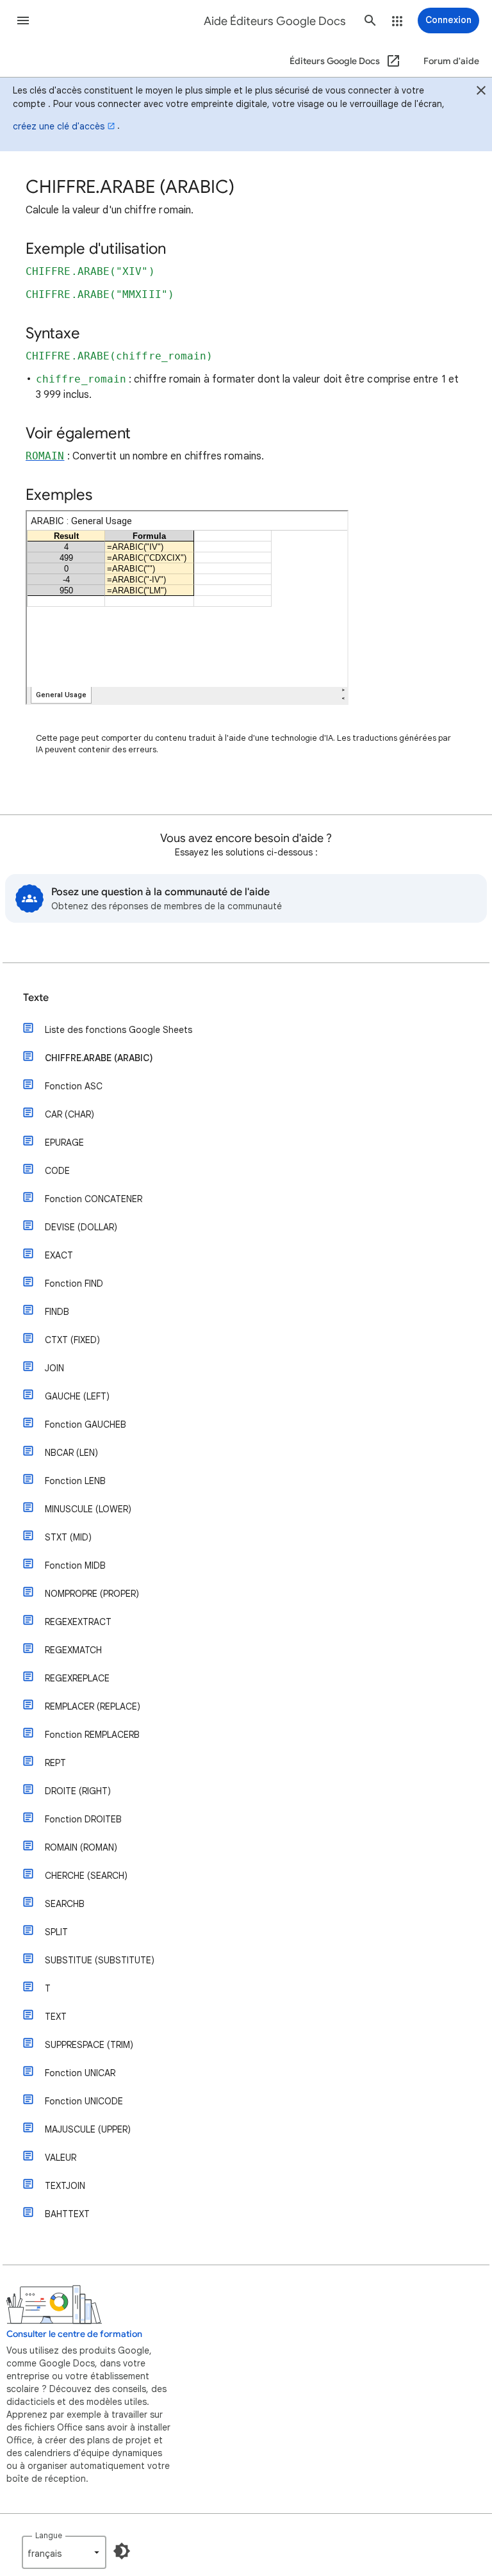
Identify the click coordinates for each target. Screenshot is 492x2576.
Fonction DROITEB (83, 1819)
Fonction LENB (75, 1481)
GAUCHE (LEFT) (77, 1396)
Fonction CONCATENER (94, 1199)
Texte (36, 998)
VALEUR (61, 2158)
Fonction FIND (74, 1284)
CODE (57, 1171)
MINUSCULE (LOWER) (88, 1509)
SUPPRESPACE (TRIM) (89, 2045)
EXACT (59, 1255)
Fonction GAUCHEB (86, 1424)
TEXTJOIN (65, 2186)
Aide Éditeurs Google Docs (275, 21)
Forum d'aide (451, 61)
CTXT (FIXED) (72, 1340)
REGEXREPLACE (77, 1678)
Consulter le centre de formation (74, 2334)
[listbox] (64, 2552)
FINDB (57, 1312)
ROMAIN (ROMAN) (81, 1847)
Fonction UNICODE (84, 2101)
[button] (23, 21)
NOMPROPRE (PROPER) (92, 1594)
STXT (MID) (68, 1537)
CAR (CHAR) (70, 1114)
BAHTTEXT (67, 2214)
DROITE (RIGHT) (78, 1791)
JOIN (54, 1368)
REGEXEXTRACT (78, 1622)
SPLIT (56, 1932)
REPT (55, 1763)
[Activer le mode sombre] (122, 2551)
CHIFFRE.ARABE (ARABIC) (99, 1058)
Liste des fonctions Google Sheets (119, 1030)
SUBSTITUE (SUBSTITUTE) (100, 1960)
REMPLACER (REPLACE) (93, 1706)
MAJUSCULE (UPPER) (88, 2129)
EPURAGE (64, 1143)
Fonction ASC (74, 1086)
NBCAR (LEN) (71, 1453)
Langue (49, 2535)
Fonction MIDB (75, 1565)
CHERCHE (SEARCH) (86, 1876)
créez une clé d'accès (59, 126)
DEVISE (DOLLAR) (81, 1227)
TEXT (56, 2017)
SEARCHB (65, 1904)
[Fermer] (481, 92)
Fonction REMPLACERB (92, 1735)
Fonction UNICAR (80, 2073)
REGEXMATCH (73, 1650)
